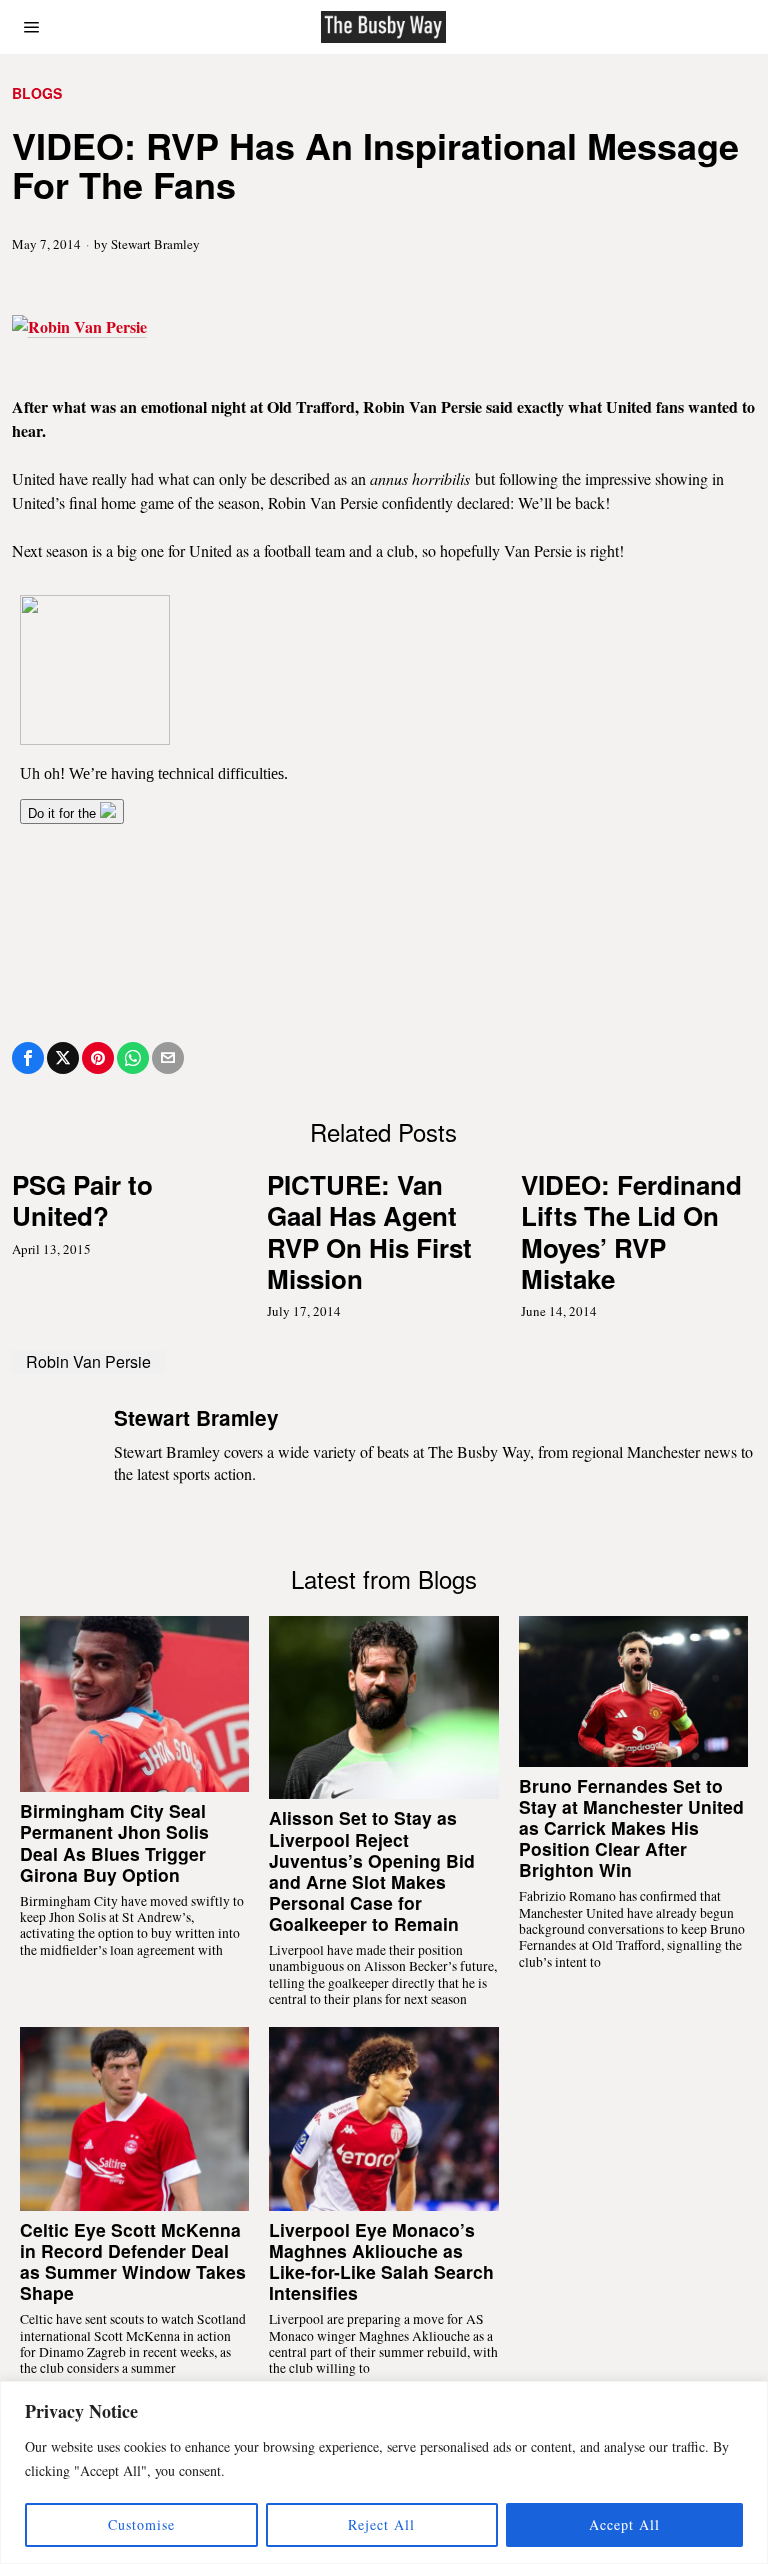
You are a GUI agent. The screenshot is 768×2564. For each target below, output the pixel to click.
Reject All (381, 2524)
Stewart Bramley (155, 244)
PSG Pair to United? (82, 1200)
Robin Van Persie (88, 1361)
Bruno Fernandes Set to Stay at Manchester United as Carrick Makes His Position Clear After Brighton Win (631, 1828)
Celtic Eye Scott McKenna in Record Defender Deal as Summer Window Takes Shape (133, 2261)
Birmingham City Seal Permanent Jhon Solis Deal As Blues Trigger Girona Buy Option (114, 1842)
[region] (384, 2472)
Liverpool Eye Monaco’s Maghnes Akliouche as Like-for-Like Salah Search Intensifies (381, 2261)
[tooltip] (28, 1058)
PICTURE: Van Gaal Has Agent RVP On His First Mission (369, 1231)
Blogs (37, 93)
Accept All (624, 2524)
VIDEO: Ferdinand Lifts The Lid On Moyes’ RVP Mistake (631, 1231)
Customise (141, 2524)
